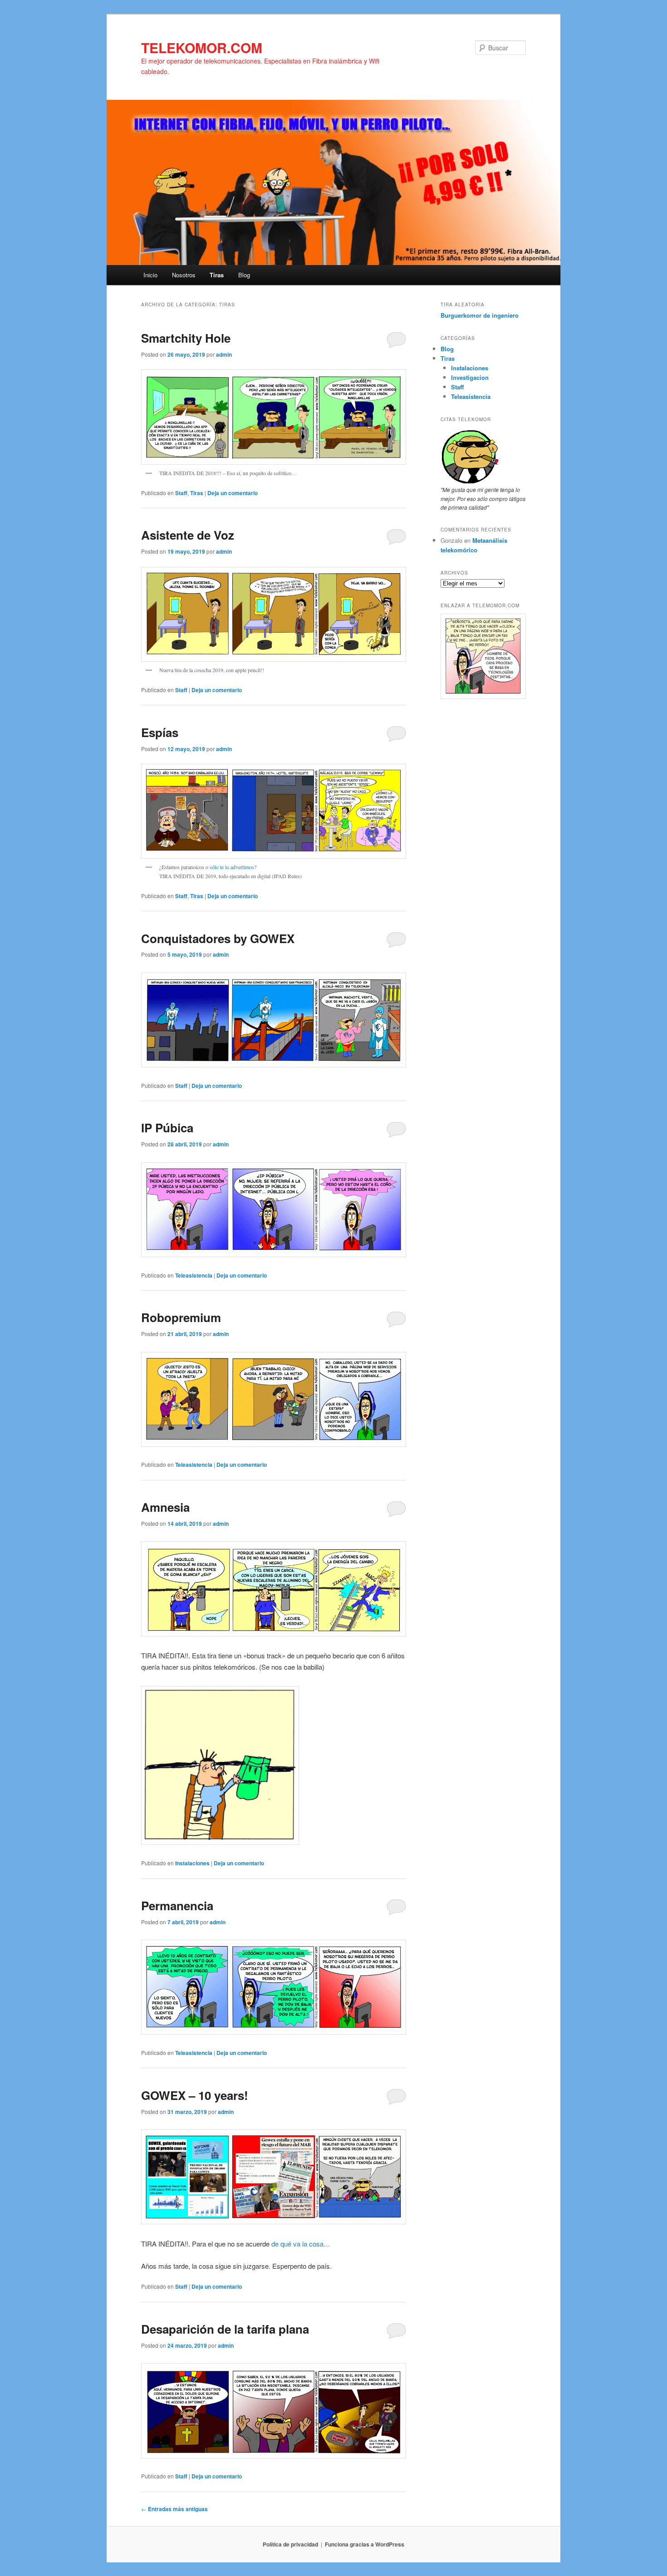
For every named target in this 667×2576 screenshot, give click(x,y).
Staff (181, 493)
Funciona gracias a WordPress (365, 2544)
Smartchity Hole (186, 338)
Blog (244, 275)
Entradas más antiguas (174, 2509)
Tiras (217, 275)
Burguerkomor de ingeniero (480, 315)
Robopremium (181, 1317)
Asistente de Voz (188, 535)
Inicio (150, 275)
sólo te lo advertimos (232, 867)
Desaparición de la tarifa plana (225, 2329)
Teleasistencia (194, 1275)
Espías (160, 732)
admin (224, 354)
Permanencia (177, 1905)
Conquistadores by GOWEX (218, 938)
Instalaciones (192, 1863)
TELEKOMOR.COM (202, 47)
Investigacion (470, 377)
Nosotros (184, 275)
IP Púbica (167, 1128)
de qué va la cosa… (302, 2244)
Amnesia (165, 1507)
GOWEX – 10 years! (195, 2095)
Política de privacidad (290, 2544)
